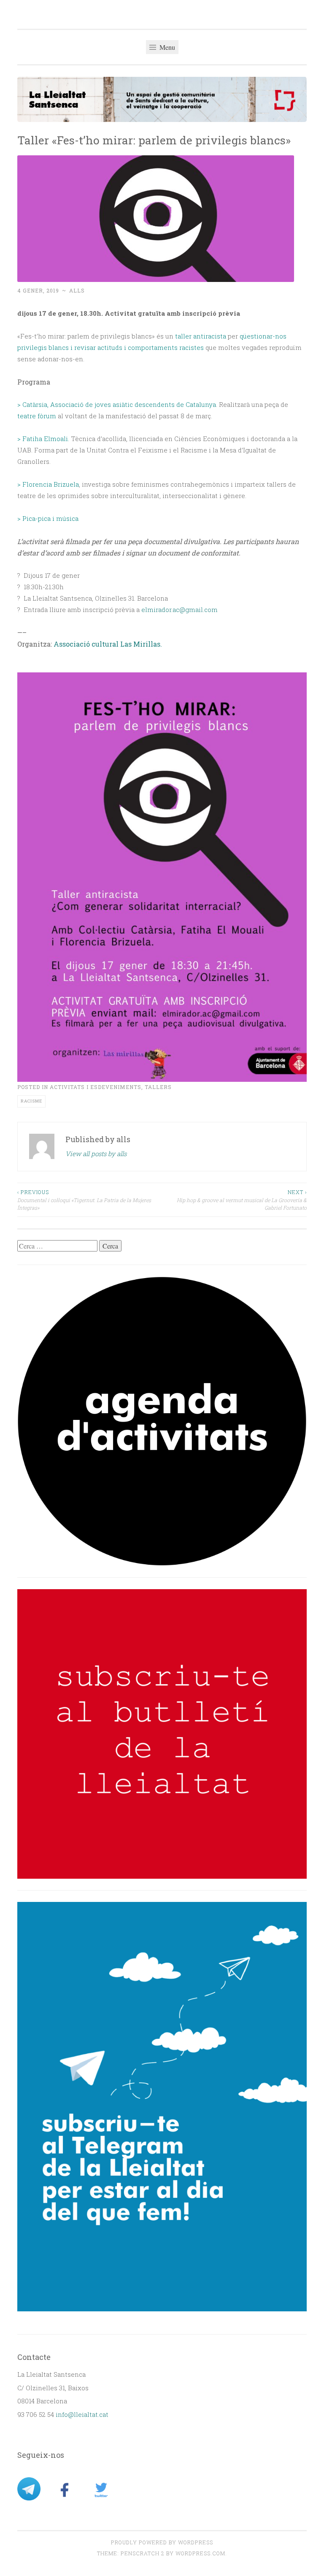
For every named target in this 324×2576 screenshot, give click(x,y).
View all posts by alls (96, 1154)
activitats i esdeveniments (96, 1087)
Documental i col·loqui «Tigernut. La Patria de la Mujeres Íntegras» (84, 1200)
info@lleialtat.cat (82, 2414)
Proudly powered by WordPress (162, 2542)
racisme (31, 1101)
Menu (166, 47)
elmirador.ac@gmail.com (180, 609)
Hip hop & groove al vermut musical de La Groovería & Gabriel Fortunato (242, 1200)
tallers (158, 1087)
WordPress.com (200, 2553)
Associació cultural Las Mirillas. (108, 644)
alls (77, 290)
